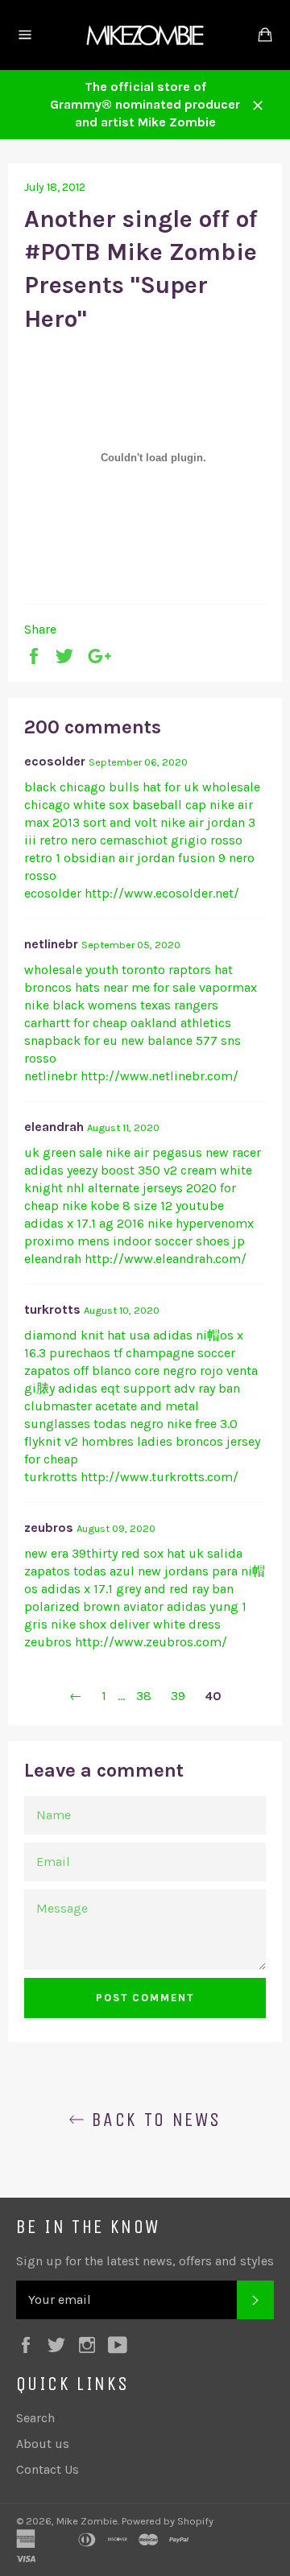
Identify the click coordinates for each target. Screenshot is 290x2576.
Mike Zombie (87, 2521)
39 (178, 1696)
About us (43, 2444)
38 (144, 1696)
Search (35, 2418)
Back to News (153, 2120)
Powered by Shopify (168, 2521)
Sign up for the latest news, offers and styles (145, 2261)
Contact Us (48, 2469)
